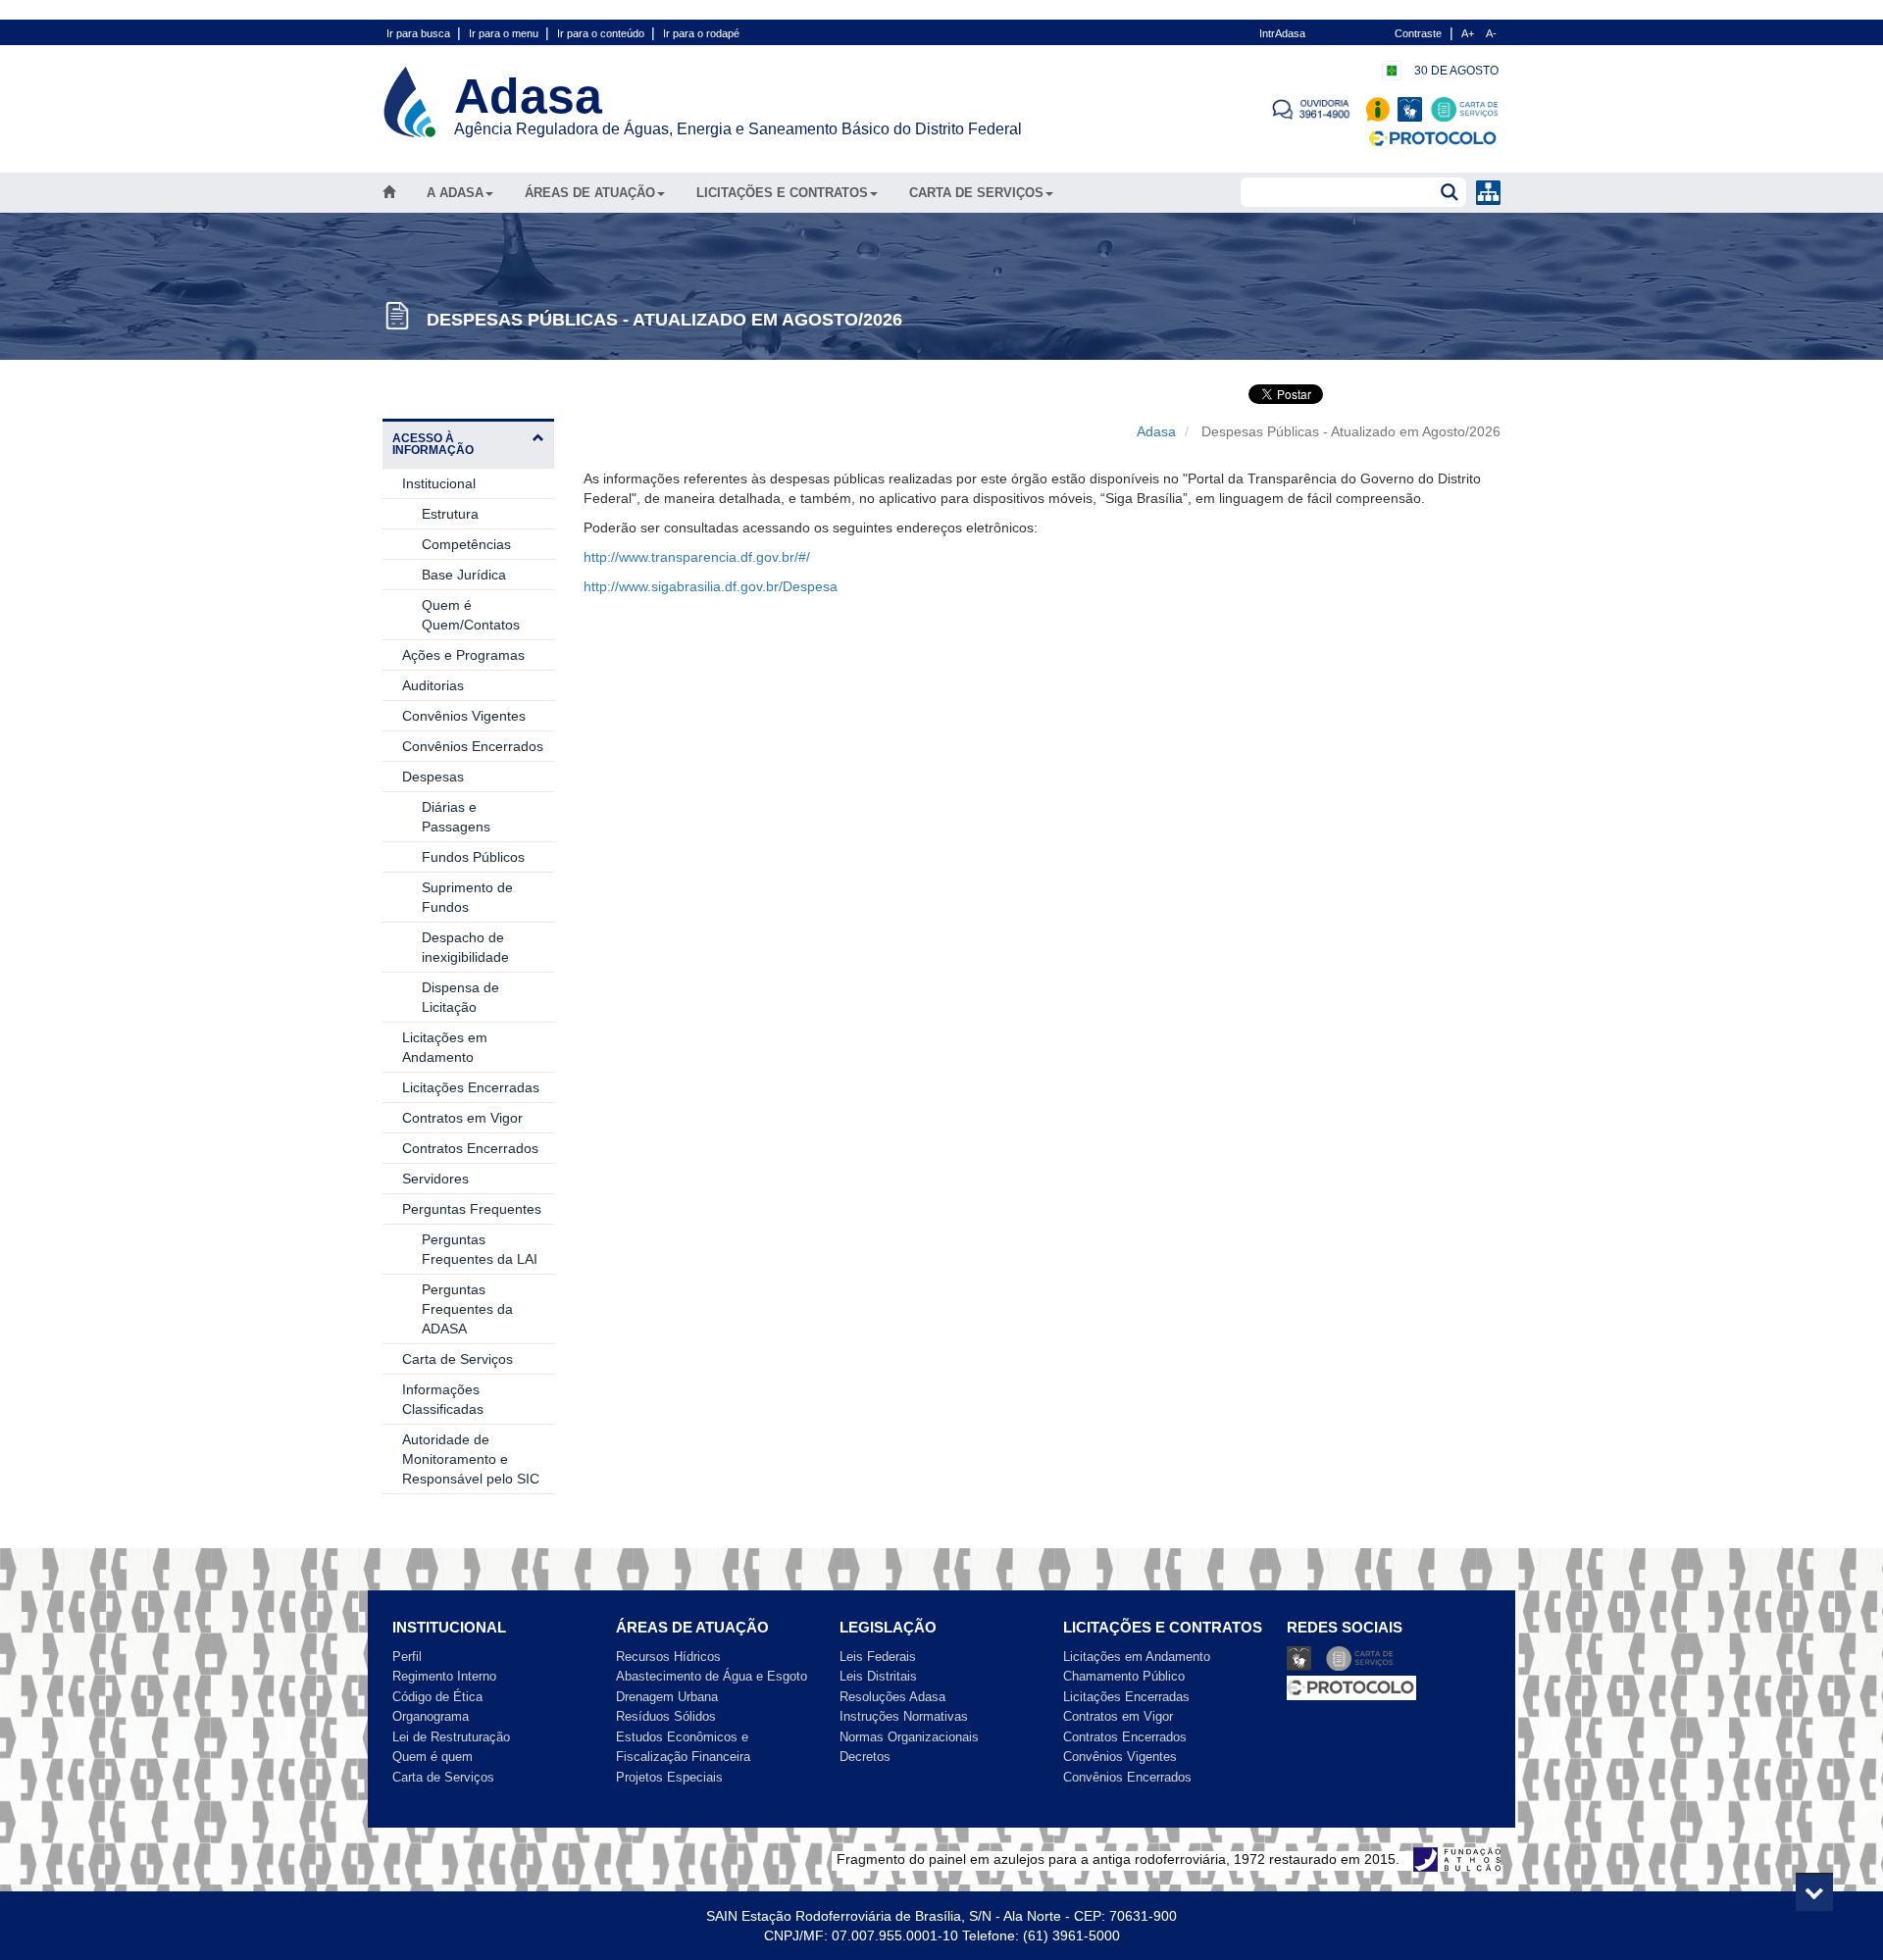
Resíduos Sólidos (666, 1716)
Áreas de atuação (590, 193)
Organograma (431, 1716)
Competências (466, 544)
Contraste (1418, 33)
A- (1491, 33)
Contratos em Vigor (462, 1118)
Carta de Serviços (976, 193)
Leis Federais (878, 1657)
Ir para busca (420, 33)
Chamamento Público (1124, 1676)
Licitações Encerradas (471, 1087)
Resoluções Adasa (892, 1697)
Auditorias (433, 685)
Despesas (433, 777)
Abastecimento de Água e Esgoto (712, 1676)
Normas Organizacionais (909, 1737)
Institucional (439, 483)
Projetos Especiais (669, 1777)
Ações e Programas (463, 655)
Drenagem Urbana (667, 1697)
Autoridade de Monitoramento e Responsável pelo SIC (471, 1459)
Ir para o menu (505, 33)
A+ (1468, 33)
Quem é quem (433, 1757)
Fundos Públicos (473, 857)
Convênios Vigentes (464, 716)
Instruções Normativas (904, 1716)
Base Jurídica (464, 575)
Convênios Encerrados (473, 746)
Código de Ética (437, 1697)
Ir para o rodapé (701, 33)
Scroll (1814, 1891)
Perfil (407, 1657)
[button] (468, 443)
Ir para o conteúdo (602, 33)
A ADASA (455, 193)
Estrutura (450, 514)
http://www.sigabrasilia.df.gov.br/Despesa (711, 586)
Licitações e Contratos (782, 193)
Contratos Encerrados (470, 1148)
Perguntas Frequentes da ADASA (467, 1309)
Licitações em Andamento (1137, 1657)
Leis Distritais (878, 1676)
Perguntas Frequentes (472, 1209)
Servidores (435, 1179)
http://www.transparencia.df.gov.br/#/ (697, 557)
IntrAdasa (1282, 33)
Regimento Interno (444, 1676)
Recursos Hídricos (668, 1657)
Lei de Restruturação (451, 1737)
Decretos (865, 1757)
